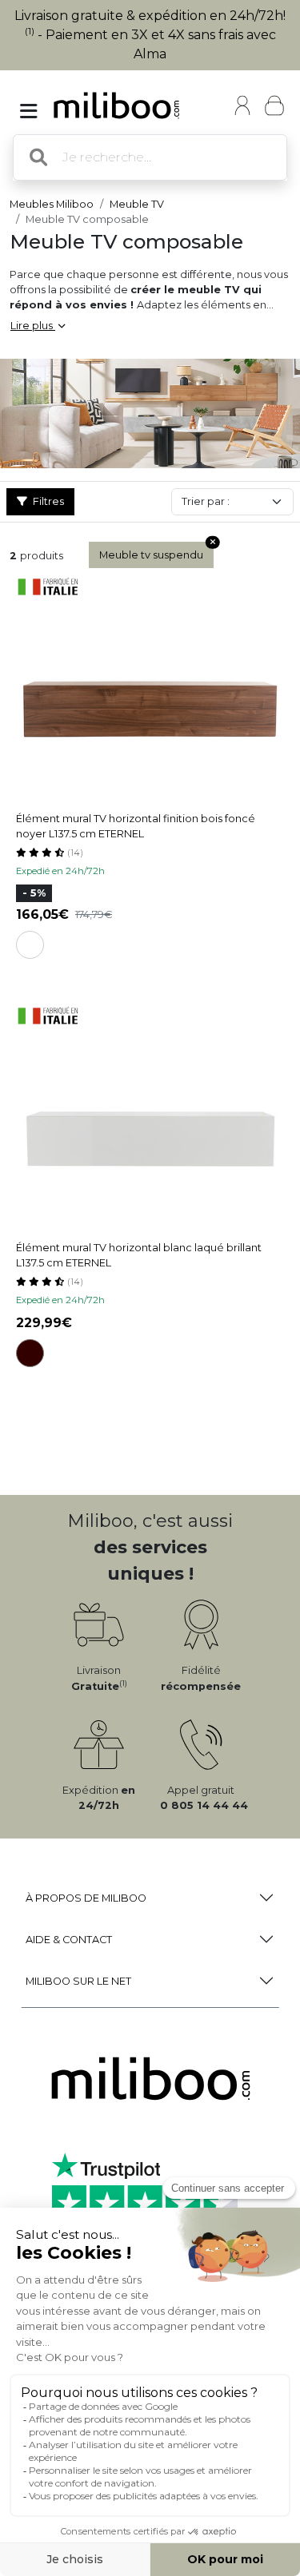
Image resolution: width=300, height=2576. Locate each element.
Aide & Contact (69, 1940)
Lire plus (33, 326)
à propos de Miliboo (86, 1898)
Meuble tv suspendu (151, 555)
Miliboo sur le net (78, 1981)
